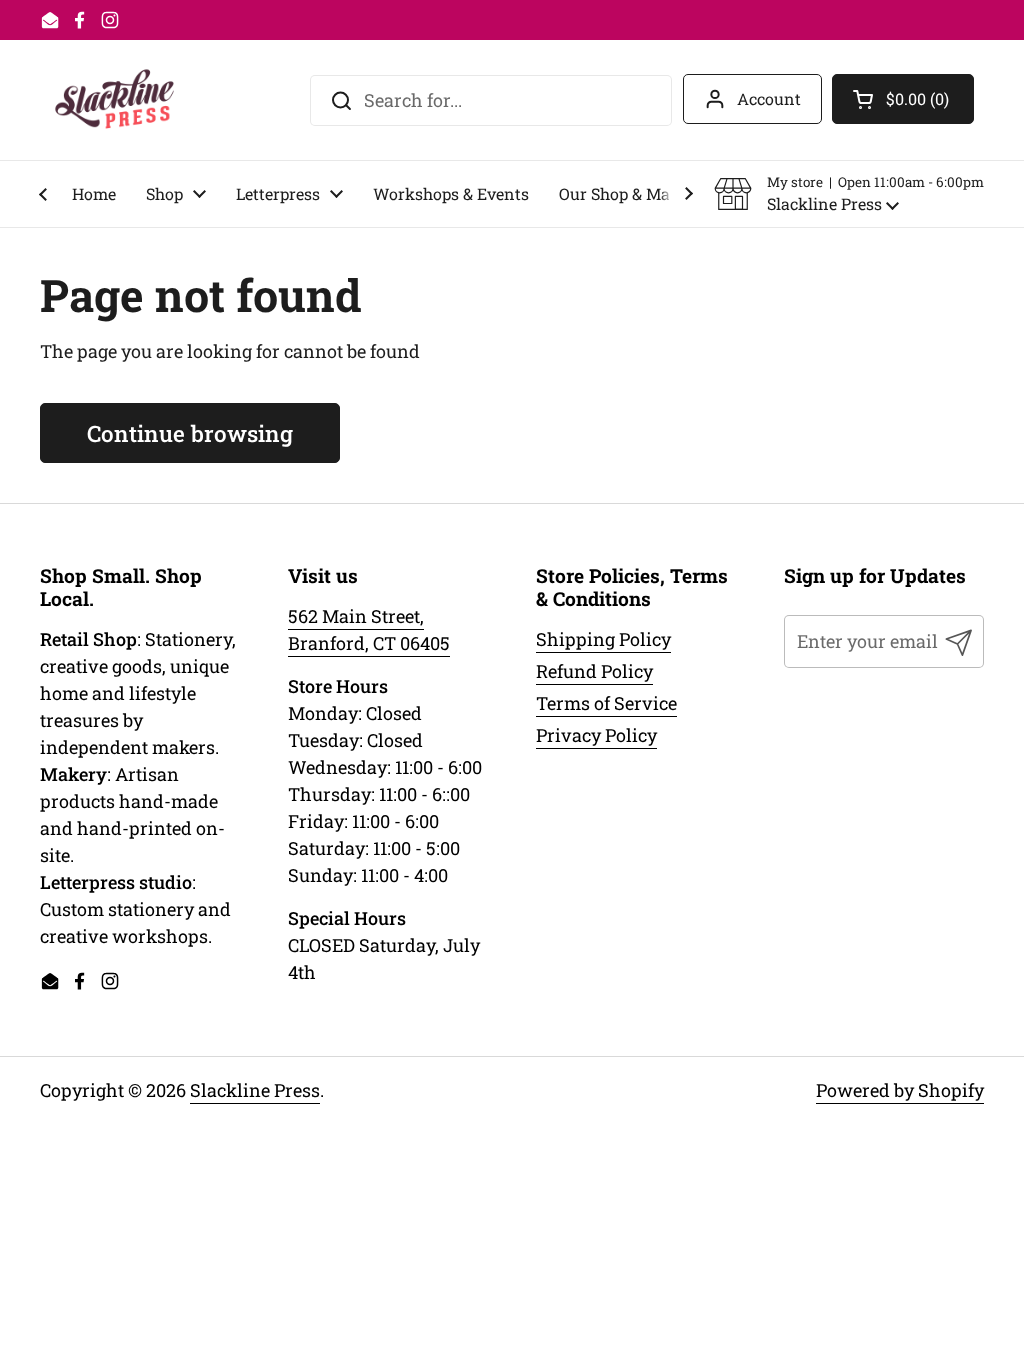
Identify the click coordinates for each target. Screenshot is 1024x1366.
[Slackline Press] (114, 100)
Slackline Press (255, 1090)
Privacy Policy (596, 735)
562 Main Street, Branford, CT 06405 (369, 629)
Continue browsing (190, 433)
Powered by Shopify (900, 1090)
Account (769, 98)
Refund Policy (594, 671)
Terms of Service (606, 703)
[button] (849, 194)
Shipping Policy (603, 639)
